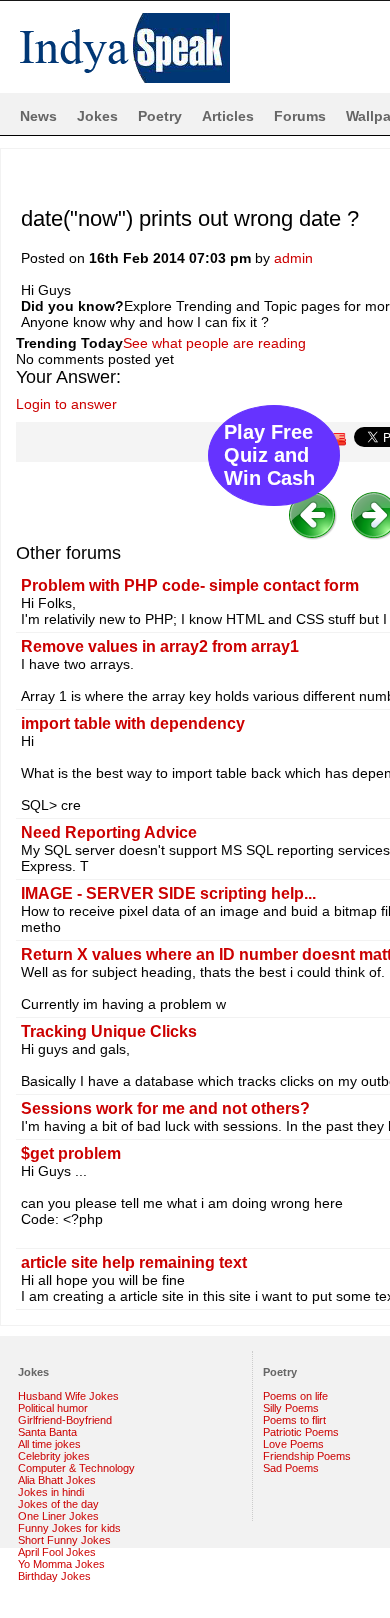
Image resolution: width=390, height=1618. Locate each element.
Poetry (160, 116)
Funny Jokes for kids (69, 1528)
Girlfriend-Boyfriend (65, 1420)
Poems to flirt (294, 1420)
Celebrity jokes (54, 1456)
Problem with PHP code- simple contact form (190, 585)
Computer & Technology (76, 1468)
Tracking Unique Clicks (109, 1031)
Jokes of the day (58, 1504)
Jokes (97, 116)
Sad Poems (291, 1468)
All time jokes (49, 1444)
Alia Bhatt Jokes (57, 1480)
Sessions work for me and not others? (165, 1108)
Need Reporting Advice (109, 832)
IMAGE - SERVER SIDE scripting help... (168, 893)
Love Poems (293, 1444)
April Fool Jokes (57, 1552)
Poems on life (295, 1396)
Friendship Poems (307, 1456)
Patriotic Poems (301, 1432)
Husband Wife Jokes (68, 1396)
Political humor (53, 1408)
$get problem (71, 1153)
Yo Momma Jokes (61, 1564)
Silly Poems (291, 1408)
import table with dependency (133, 723)
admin (293, 258)
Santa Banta (47, 1432)
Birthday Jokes (54, 1576)
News (38, 116)
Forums (300, 116)
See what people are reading (214, 343)
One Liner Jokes (58, 1516)
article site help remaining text (134, 1262)
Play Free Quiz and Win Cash (269, 455)
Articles (228, 116)
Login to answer (66, 404)
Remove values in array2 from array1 (160, 646)
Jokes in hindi (51, 1492)
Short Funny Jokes (64, 1540)
